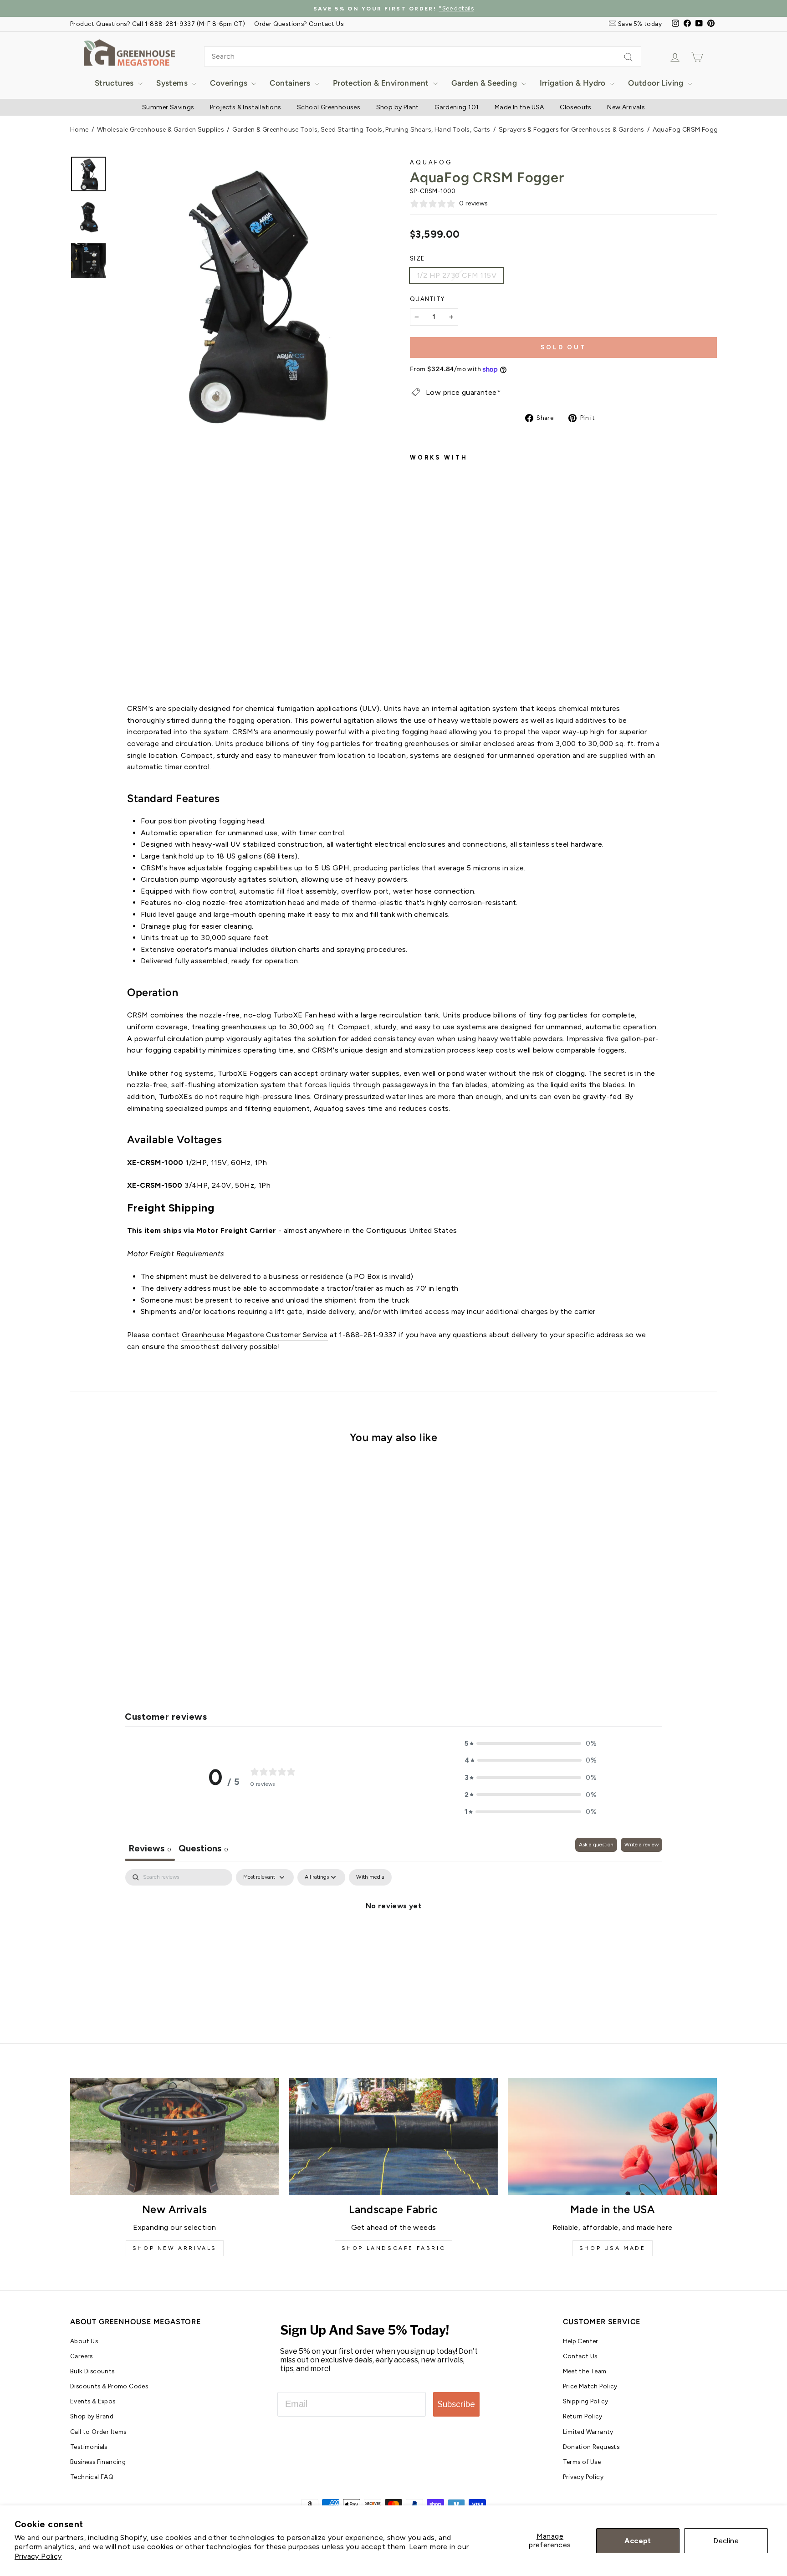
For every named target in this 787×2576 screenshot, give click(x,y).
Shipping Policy (586, 2401)
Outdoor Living (657, 83)
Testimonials (89, 2447)
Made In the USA (519, 107)
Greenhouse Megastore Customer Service (255, 1335)
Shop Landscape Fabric (394, 2248)
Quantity (427, 299)
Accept (638, 2541)
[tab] (203, 1849)
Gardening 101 (457, 107)
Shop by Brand (92, 2416)
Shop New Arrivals (175, 2248)
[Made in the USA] (612, 2136)
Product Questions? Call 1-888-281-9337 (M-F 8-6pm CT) (158, 24)
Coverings (230, 83)
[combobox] (423, 56)
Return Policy (583, 2416)
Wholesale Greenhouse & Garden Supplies (161, 130)
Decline (726, 2541)
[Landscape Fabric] (394, 2136)
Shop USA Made (613, 2248)
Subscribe (456, 2404)
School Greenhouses (329, 107)
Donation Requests (591, 2447)
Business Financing (98, 2462)
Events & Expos (93, 2401)
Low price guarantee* (463, 392)
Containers (291, 83)
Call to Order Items (98, 2432)
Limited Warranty (588, 2432)
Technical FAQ (92, 2477)
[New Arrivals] (175, 2136)
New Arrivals (626, 107)
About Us (84, 2341)
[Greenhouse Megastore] (129, 52)
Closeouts (576, 107)
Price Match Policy (590, 2386)
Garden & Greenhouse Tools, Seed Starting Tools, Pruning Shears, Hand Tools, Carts (361, 130)
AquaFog (431, 162)
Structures (115, 83)
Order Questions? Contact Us (299, 24)
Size (417, 258)
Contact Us (580, 2356)
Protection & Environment (382, 83)
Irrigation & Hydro (574, 83)
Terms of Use (582, 2462)
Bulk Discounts (92, 2371)
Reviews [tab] (150, 1848)
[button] (531, 1743)
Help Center (581, 2341)
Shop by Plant (398, 107)
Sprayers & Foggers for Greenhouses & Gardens (572, 130)
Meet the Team (585, 2371)
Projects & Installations (246, 107)
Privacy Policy (38, 2556)
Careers (82, 2356)
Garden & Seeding (485, 83)
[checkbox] (370, 1877)
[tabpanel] (393, 1937)
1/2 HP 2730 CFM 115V (457, 275)
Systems (173, 83)
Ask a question (596, 1845)
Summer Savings (168, 107)
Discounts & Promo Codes (109, 2386)
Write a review (641, 1845)
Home (79, 130)
